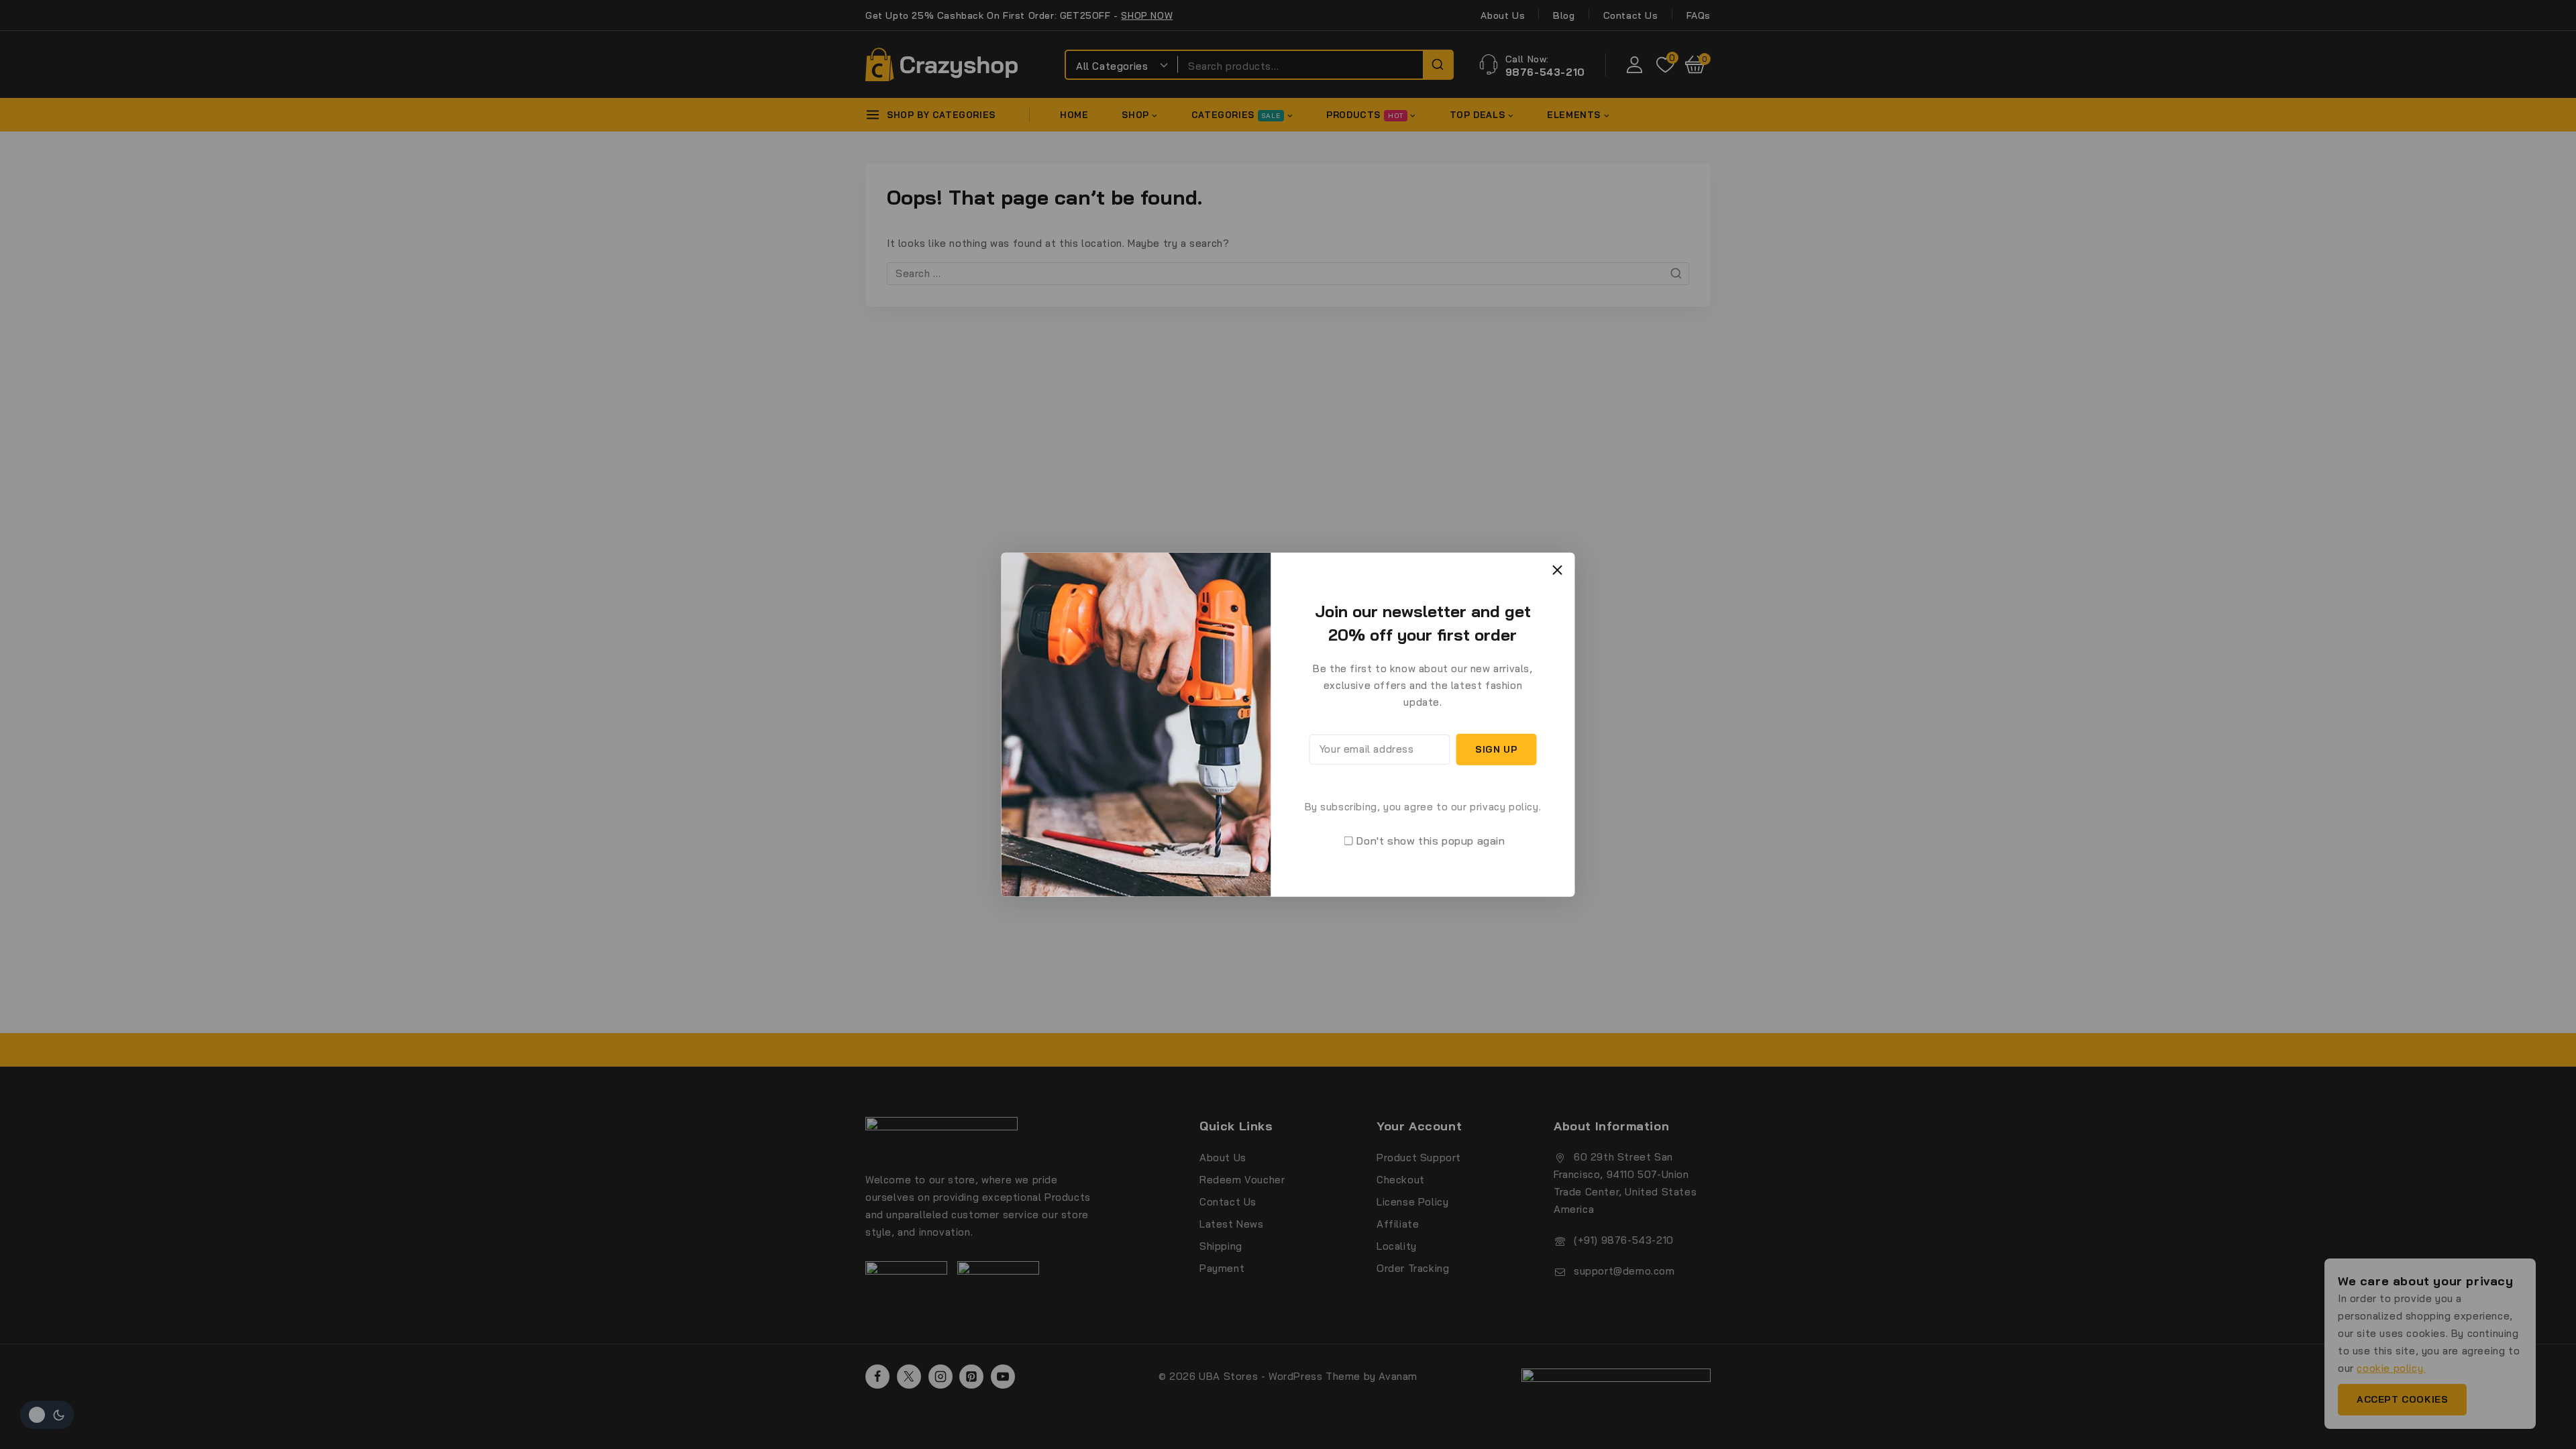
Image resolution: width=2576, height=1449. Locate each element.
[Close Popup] (1557, 570)
